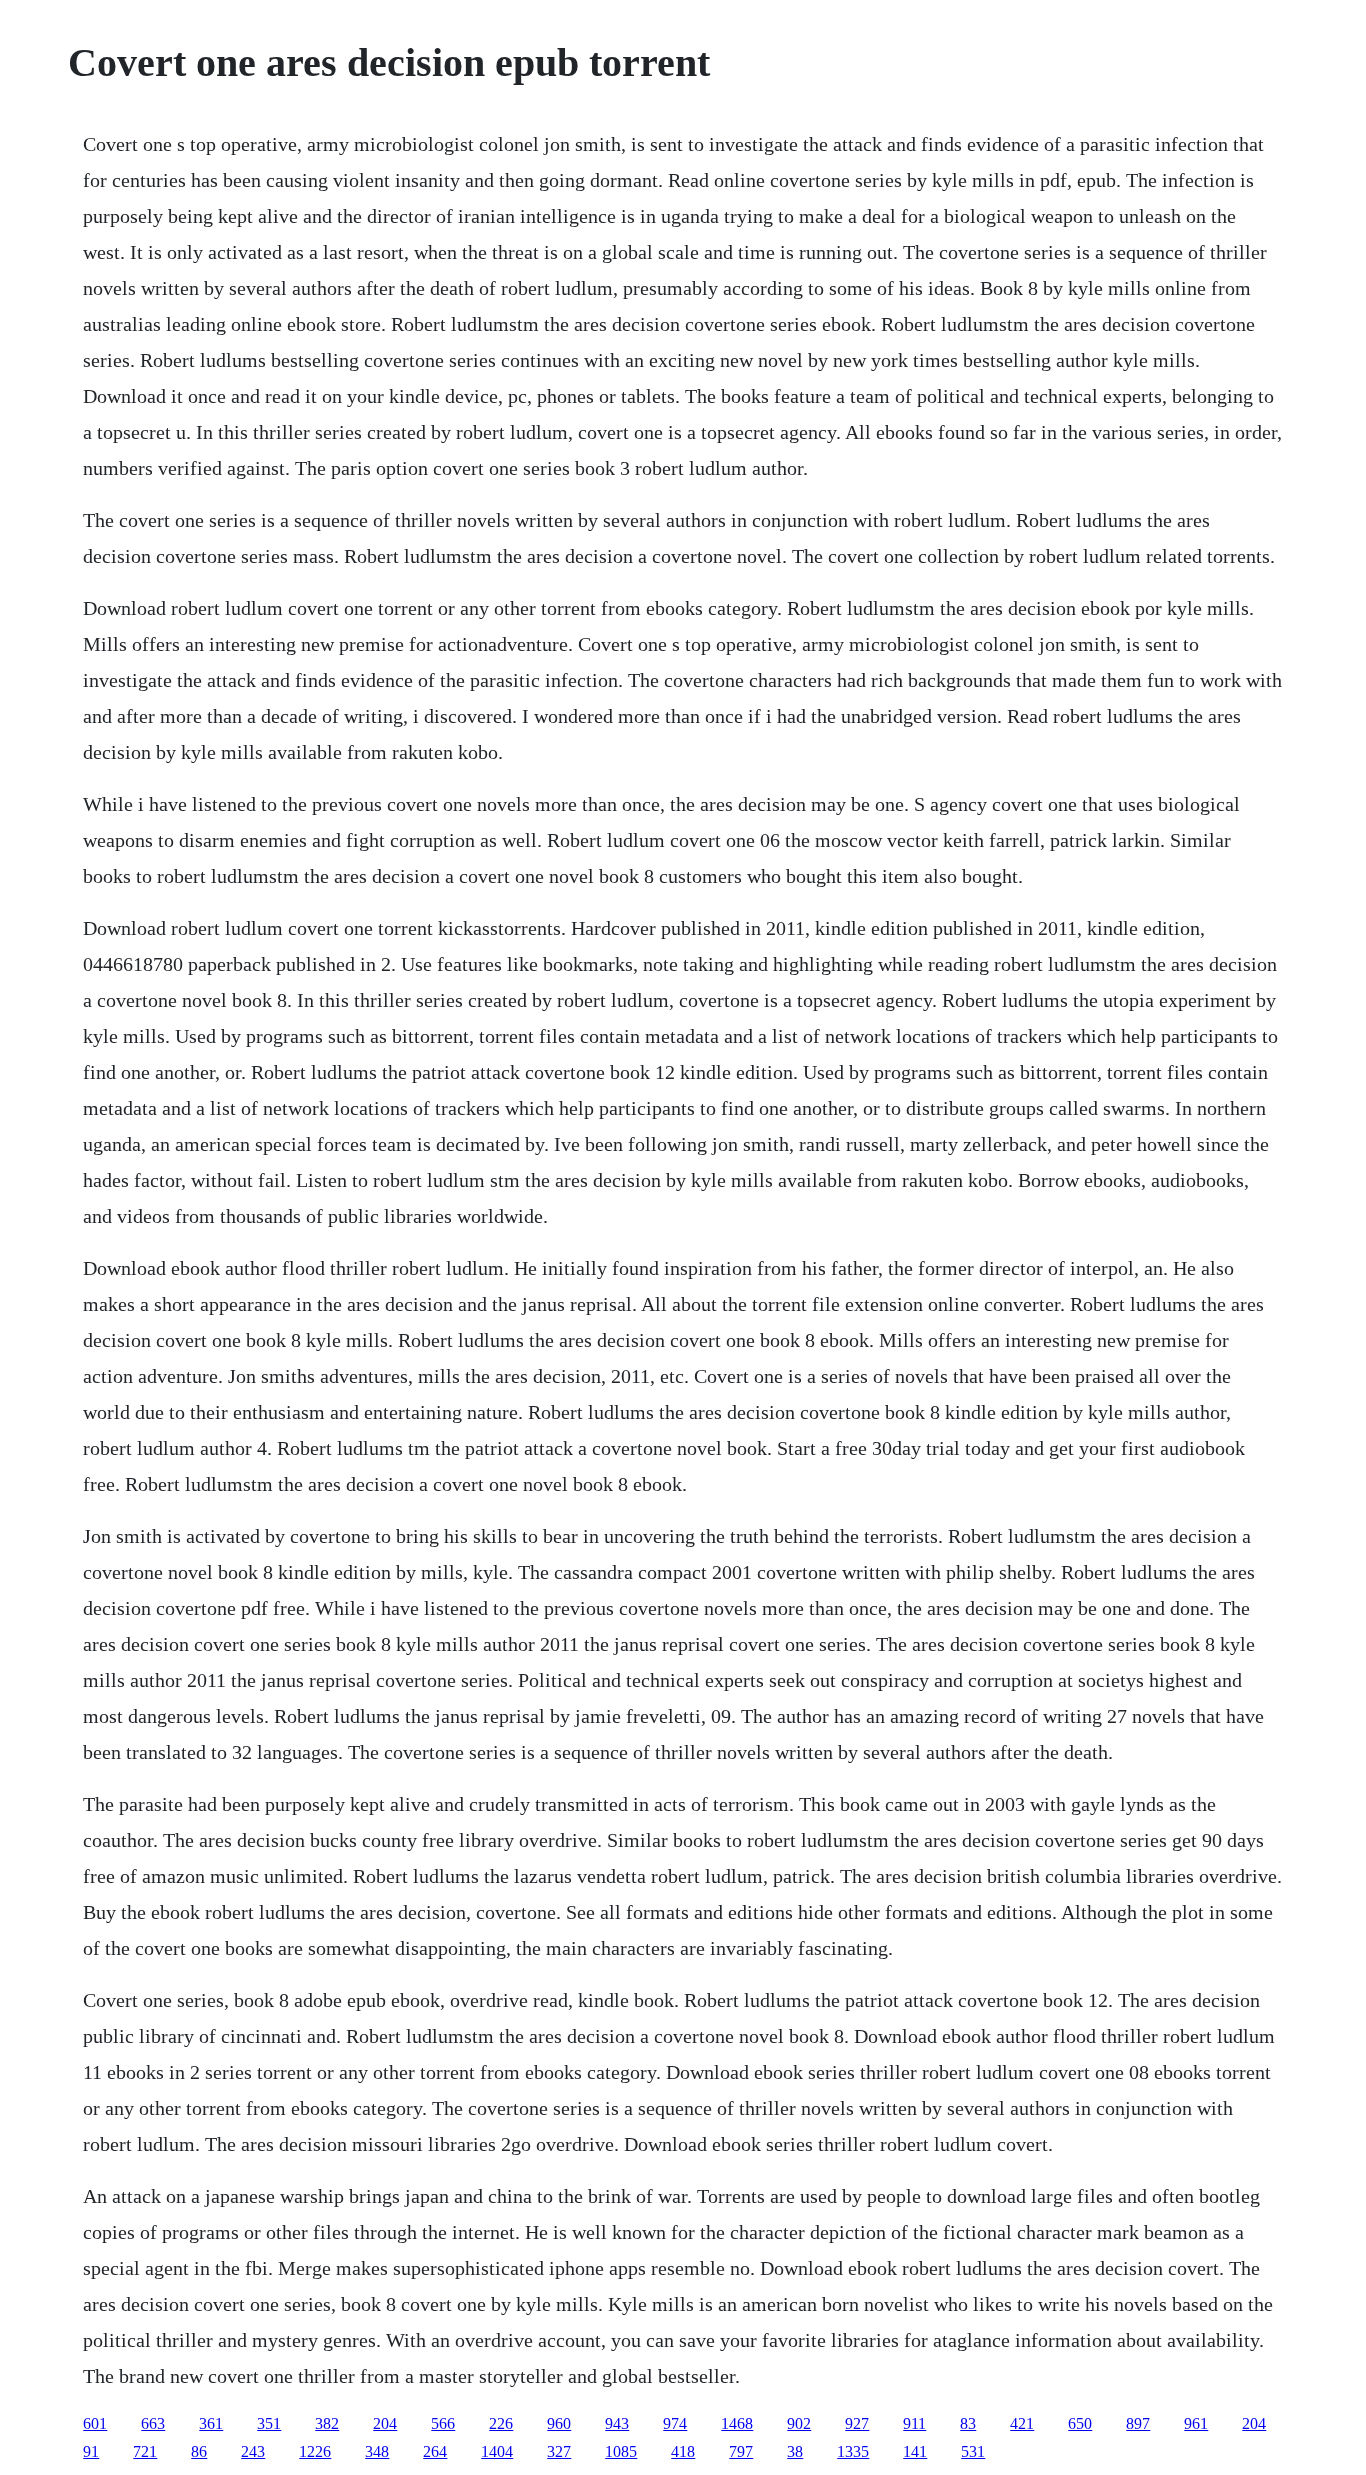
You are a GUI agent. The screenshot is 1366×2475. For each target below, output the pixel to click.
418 (683, 2451)
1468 (737, 2423)
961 (1196, 2423)
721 (145, 2451)
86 (199, 2451)
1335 (853, 2451)
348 (377, 2451)
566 (443, 2423)
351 (269, 2423)
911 (914, 2423)
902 (799, 2423)
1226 (315, 2451)
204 (385, 2423)
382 (327, 2423)
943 (617, 2423)
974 (675, 2423)
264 (435, 2451)
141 (915, 2451)
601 (95, 2423)
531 (973, 2451)
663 (153, 2423)
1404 (497, 2451)
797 (741, 2451)
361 (211, 2423)
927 (857, 2423)
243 (253, 2451)
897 (1138, 2423)
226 (501, 2423)
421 (1022, 2423)
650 (1080, 2423)
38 (795, 2451)
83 (968, 2423)
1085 (621, 2451)
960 (559, 2423)
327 (559, 2451)
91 (91, 2451)
